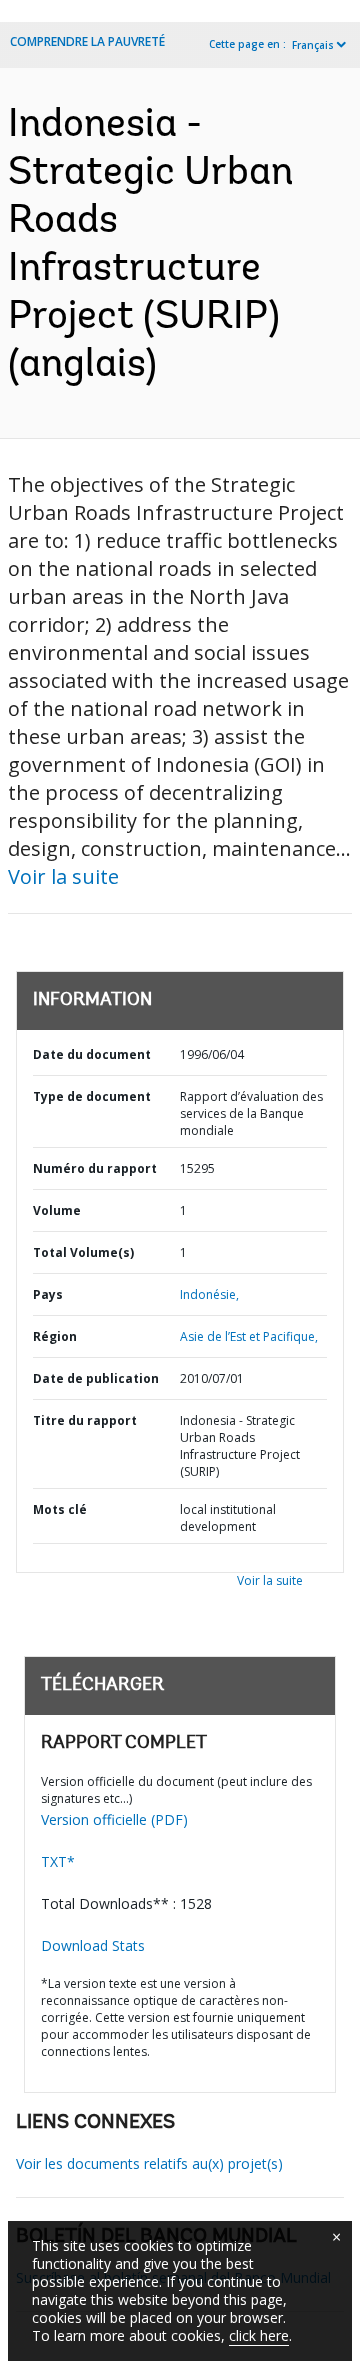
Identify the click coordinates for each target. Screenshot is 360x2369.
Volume (57, 1210)
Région (55, 1336)
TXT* (58, 1861)
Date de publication (96, 1378)
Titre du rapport (85, 1420)
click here (259, 2335)
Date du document (92, 1054)
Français (313, 45)
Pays (48, 1294)
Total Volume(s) (83, 1252)
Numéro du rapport (95, 1168)
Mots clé (60, 1509)
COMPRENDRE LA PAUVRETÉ (87, 41)
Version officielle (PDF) (114, 1819)
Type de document (92, 1096)
